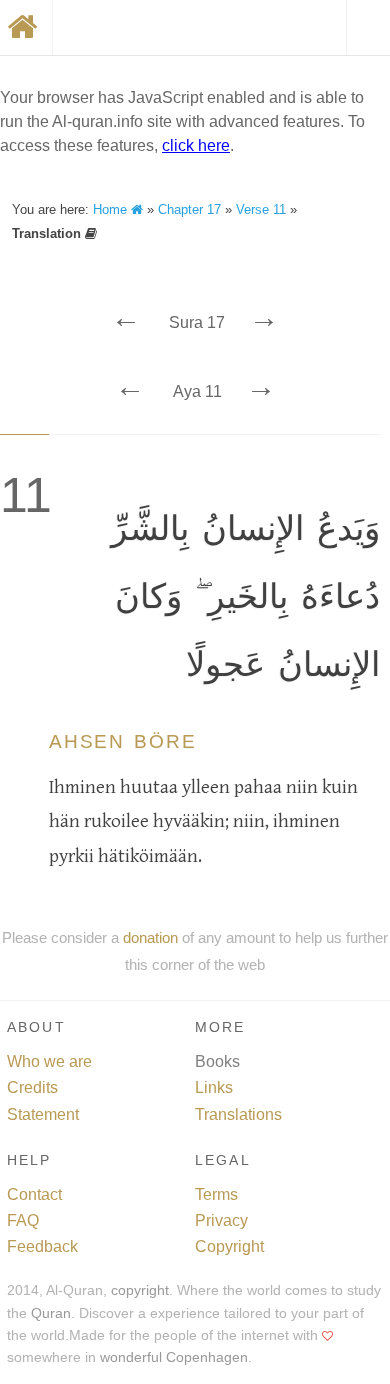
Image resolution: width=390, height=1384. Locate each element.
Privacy (221, 1220)
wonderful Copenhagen (174, 1357)
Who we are (49, 1061)
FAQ (23, 1220)
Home (112, 209)
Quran (51, 1313)
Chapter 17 (189, 209)
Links (214, 1087)
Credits (32, 1087)
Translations (238, 1114)
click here (196, 145)
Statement (43, 1114)
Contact (34, 1194)
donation (150, 937)
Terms (216, 1194)
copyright (140, 1290)
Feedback (42, 1246)
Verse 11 (261, 209)
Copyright (229, 1246)
